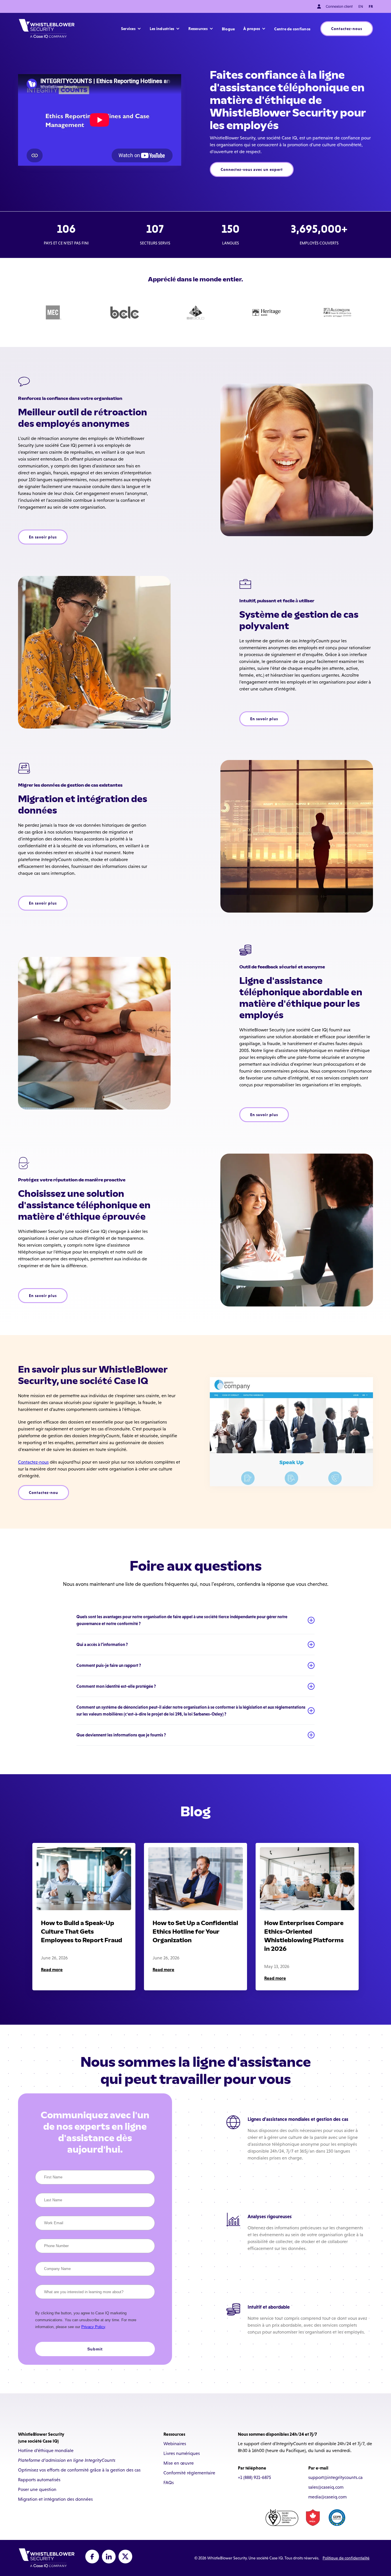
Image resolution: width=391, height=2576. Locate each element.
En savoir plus (43, 537)
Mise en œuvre (179, 2463)
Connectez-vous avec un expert (252, 169)
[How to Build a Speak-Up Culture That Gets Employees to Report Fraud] (84, 1879)
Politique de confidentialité (346, 2558)
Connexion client (339, 6)
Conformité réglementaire (189, 2473)
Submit (95, 2349)
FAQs (169, 2483)
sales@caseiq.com (326, 2487)
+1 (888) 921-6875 (254, 2477)
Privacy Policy (93, 2327)
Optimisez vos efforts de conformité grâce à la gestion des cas (79, 2470)
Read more (52, 1969)
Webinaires (175, 2444)
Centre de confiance (292, 29)
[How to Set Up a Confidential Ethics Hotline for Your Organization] (195, 1879)
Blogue (228, 29)
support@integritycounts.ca (335, 2477)
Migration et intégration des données (55, 2499)
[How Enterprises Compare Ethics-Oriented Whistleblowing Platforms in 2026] (307, 1879)
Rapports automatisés (39, 2480)
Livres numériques (182, 2453)
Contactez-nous (347, 29)
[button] (131, 29)
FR (371, 6)
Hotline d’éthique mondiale (46, 2450)
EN (361, 6)
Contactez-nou (44, 1493)
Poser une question (37, 2489)
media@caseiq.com (327, 2497)
